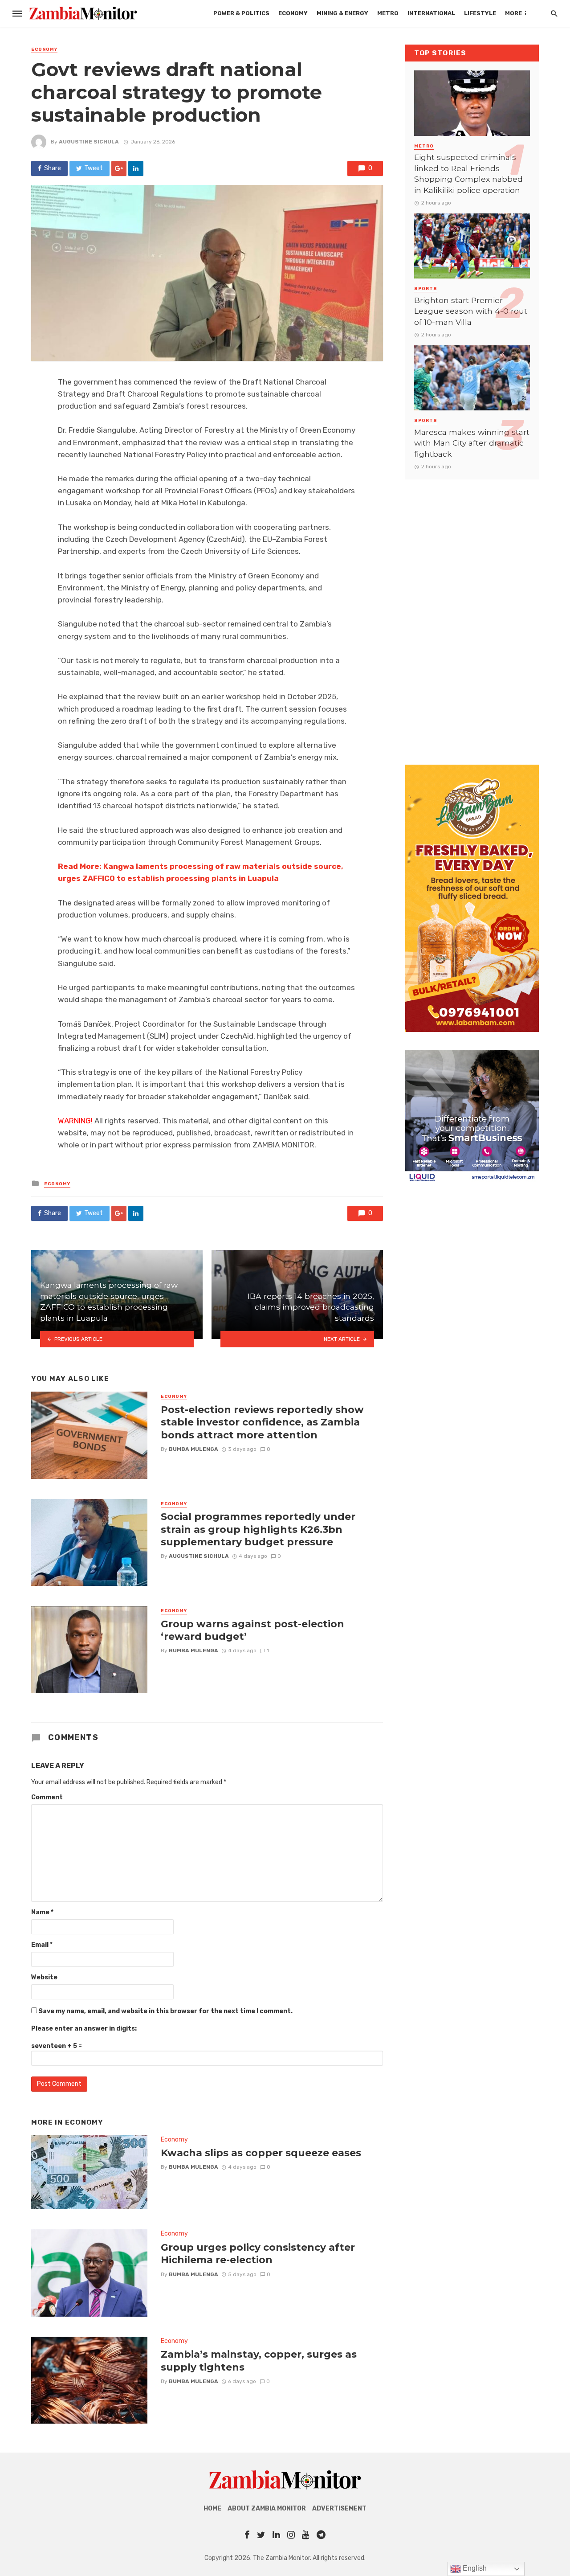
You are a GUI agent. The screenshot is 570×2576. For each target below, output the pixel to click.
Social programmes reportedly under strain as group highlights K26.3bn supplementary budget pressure (258, 1529)
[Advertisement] (472, 613)
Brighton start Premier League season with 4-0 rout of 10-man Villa (471, 311)
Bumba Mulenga (193, 1449)
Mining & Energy (342, 13)
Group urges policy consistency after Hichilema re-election (258, 2253)
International (431, 13)
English (474, 2568)
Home (212, 2508)
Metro (388, 13)
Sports (426, 289)
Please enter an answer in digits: (84, 2029)
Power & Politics (241, 13)
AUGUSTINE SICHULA (89, 142)
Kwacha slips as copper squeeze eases (261, 2153)
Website (44, 1977)
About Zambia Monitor (267, 2508)
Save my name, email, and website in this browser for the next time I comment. (165, 2011)
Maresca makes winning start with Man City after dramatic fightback (472, 443)
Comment (47, 1797)
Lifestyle (480, 13)
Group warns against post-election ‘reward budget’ (252, 1630)
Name (42, 1912)
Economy (293, 13)
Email (42, 1945)
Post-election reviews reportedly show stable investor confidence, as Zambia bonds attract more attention (262, 1422)
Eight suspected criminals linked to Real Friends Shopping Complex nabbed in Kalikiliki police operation (468, 174)
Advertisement (339, 2508)
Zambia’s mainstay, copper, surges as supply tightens (259, 2360)
